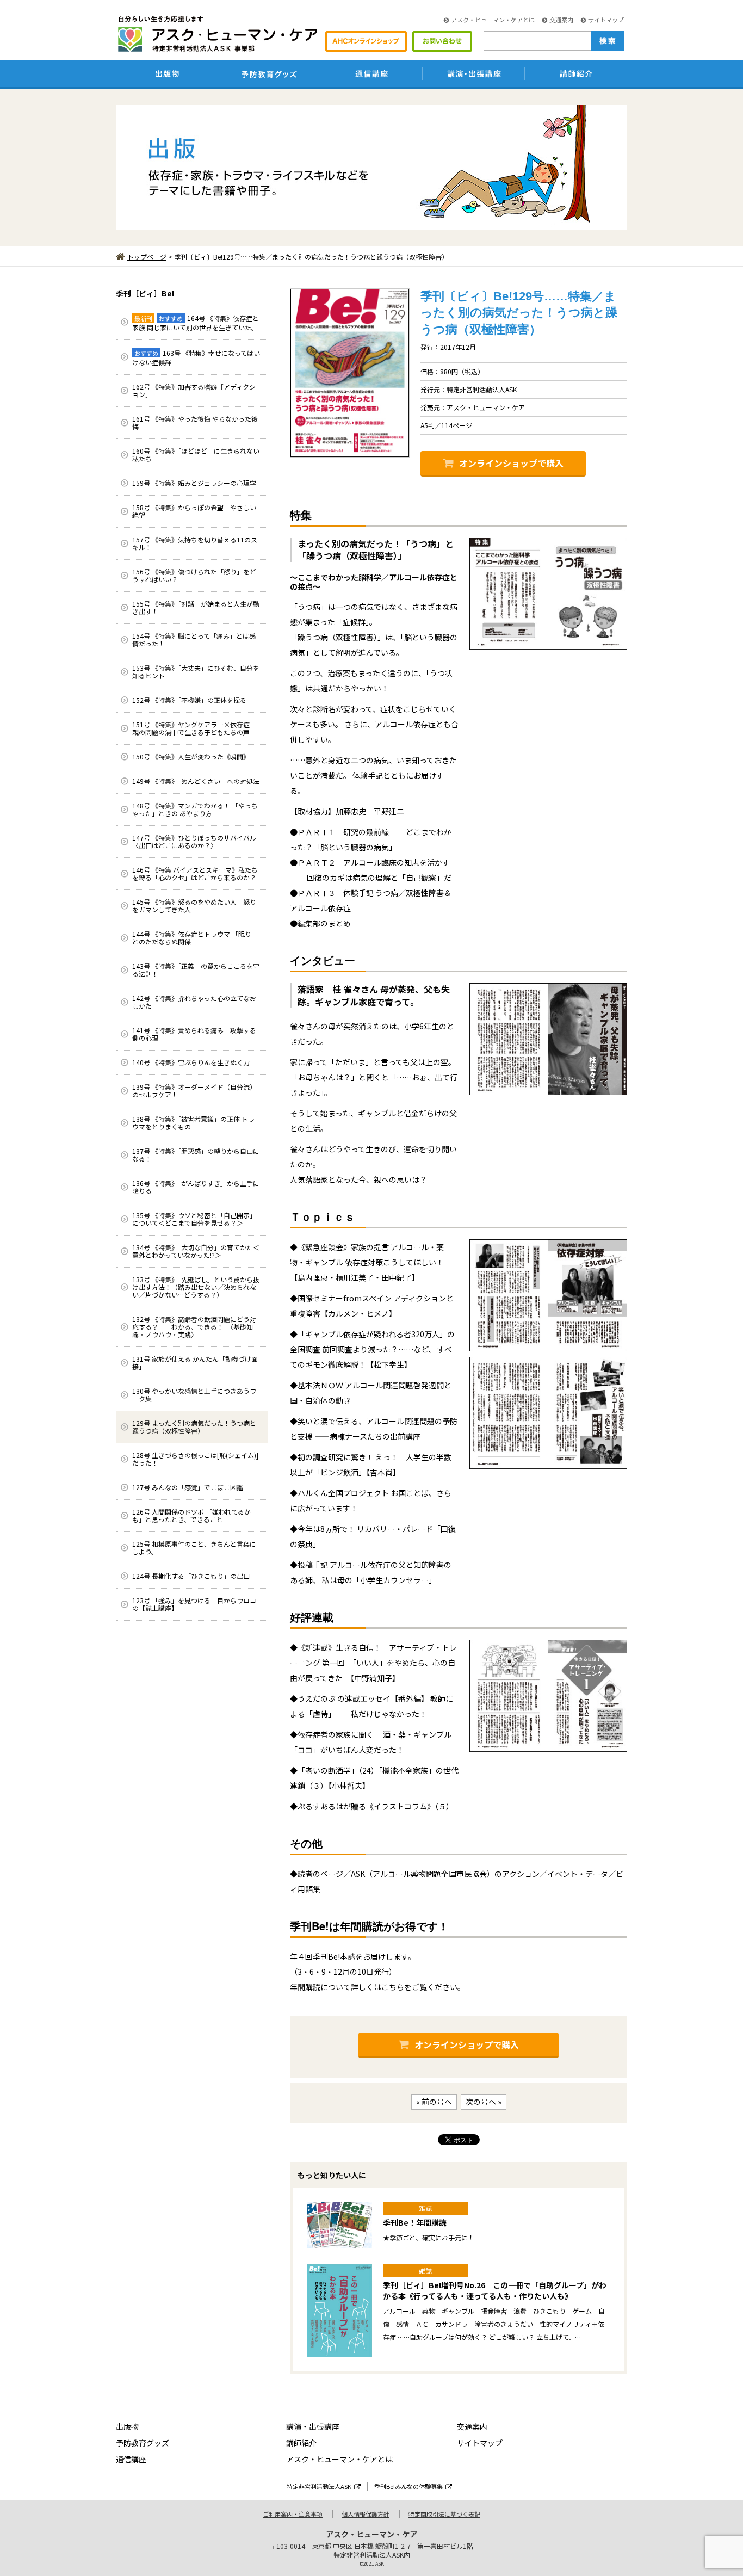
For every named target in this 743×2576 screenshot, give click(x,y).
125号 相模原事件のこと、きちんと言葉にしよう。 (194, 1548)
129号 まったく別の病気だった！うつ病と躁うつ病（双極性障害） (194, 1427)
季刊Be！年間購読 (415, 2222)
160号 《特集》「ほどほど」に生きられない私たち (196, 455)
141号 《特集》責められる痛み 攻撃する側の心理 (194, 1034)
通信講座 (131, 2459)
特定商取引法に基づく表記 (444, 2514)
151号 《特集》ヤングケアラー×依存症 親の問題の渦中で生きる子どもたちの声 (194, 728)
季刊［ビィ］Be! (145, 293)
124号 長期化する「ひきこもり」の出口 (191, 1576)
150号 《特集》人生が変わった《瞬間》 (191, 756)
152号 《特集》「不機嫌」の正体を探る (189, 700)
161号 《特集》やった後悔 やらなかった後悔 (195, 422)
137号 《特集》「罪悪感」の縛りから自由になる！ (196, 1155)
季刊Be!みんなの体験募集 (408, 2486)
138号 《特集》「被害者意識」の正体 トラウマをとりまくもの (193, 1123)
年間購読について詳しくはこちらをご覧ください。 (377, 1987)
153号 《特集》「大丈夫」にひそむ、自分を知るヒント (196, 672)
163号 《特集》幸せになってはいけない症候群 (196, 357)
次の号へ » (484, 2102)
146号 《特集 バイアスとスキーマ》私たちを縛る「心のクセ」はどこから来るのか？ (195, 873)
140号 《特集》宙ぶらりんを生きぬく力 (191, 1062)
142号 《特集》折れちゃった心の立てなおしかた (194, 1002)
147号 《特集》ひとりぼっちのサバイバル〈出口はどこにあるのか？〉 (194, 841)
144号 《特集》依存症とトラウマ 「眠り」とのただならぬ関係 (195, 938)
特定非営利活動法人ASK (319, 2486)
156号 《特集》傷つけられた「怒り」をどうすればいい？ (194, 575)
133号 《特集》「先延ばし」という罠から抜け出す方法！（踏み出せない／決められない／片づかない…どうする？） (196, 1287)
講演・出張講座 (313, 2426)
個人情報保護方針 (366, 2514)
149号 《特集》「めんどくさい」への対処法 (196, 781)
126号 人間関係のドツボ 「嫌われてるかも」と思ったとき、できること (191, 1515)
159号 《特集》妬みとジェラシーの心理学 (194, 483)
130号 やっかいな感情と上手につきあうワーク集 (194, 1395)
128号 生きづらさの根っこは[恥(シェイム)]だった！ (195, 1459)
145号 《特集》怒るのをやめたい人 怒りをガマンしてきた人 (194, 906)
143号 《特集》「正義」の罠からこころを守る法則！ (196, 970)
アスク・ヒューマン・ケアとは (493, 20)
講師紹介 (301, 2443)
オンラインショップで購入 (511, 463)
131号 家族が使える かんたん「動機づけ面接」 (195, 1363)
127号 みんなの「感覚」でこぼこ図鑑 (188, 1487)
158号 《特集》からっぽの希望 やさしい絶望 (194, 511)
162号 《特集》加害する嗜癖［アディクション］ (194, 390)
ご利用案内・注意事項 (293, 2514)
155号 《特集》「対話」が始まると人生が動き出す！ (196, 607)
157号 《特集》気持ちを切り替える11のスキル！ (195, 543)
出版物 (127, 2426)
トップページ (147, 257)
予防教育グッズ (143, 2443)
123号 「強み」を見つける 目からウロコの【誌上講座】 (194, 1604)
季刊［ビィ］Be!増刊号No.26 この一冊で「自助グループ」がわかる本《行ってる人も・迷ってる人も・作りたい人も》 (495, 2290)
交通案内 (561, 20)
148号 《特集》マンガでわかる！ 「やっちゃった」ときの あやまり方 (195, 809)
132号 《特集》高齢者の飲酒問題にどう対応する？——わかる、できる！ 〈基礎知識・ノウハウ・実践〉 (194, 1327)
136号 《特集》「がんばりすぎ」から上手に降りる (196, 1187)
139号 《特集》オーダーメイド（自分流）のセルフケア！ (194, 1091)
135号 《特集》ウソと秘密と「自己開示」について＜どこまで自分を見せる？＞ (194, 1219)
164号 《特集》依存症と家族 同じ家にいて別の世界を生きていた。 (196, 323)
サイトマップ (606, 20)
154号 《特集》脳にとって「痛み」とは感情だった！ (194, 640)
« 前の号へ (434, 2102)
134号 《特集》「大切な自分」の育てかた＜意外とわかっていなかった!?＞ (196, 1251)
